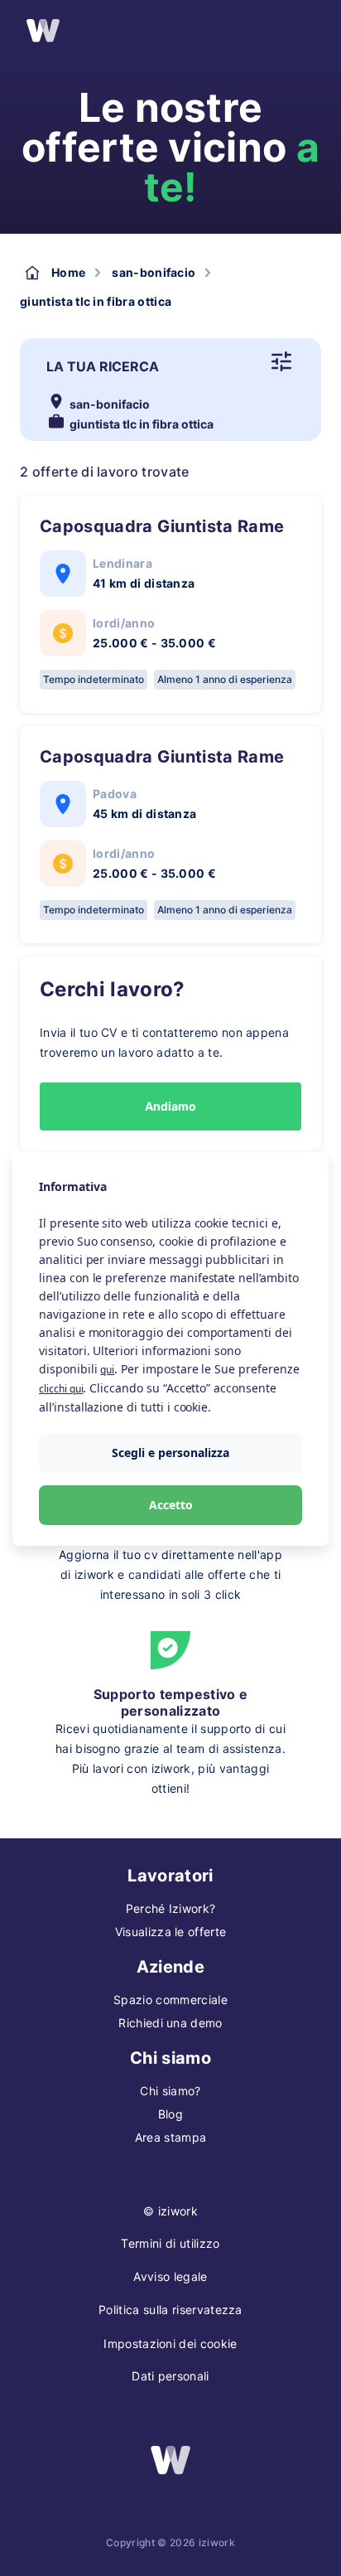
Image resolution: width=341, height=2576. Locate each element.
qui (107, 1370)
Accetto (171, 1505)
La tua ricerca (103, 366)
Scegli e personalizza (170, 1453)
